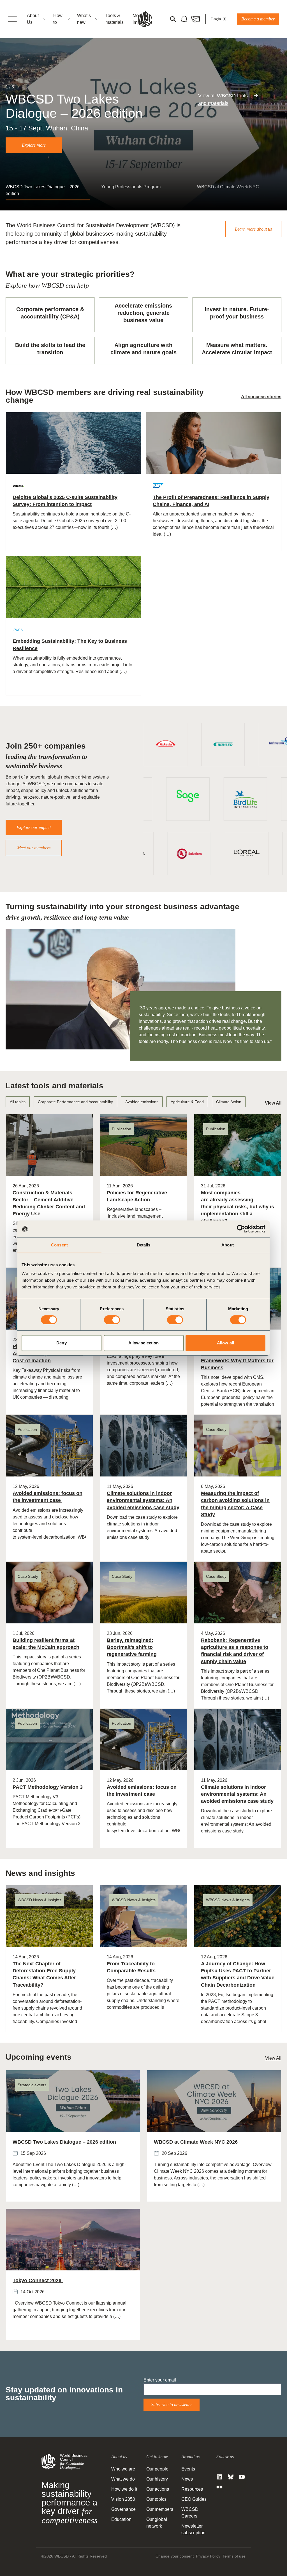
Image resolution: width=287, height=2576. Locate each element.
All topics (18, 1102)
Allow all (225, 1343)
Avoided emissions (142, 1102)
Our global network (157, 2523)
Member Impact (141, 19)
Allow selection (144, 1343)
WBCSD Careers (190, 2513)
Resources (192, 2489)
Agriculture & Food (187, 1102)
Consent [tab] (59, 1245)
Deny (61, 1343)
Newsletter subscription (193, 2529)
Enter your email (160, 2380)
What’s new (84, 19)
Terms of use (234, 2556)
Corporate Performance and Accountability (75, 1102)
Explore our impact (34, 827)
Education (121, 2519)
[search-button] (173, 19)
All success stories (261, 397)
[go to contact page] (195, 19)
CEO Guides (194, 2499)
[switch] (112, 1320)
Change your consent (175, 2556)
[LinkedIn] (219, 2477)
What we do (123, 2479)
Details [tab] (144, 1245)
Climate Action (229, 1102)
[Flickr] (219, 2487)
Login (216, 19)
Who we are (123, 2469)
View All (273, 1103)
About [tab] (228, 1245)
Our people (157, 2469)
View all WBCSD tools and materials (223, 99)
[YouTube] (242, 2477)
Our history (157, 2479)
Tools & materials (114, 19)
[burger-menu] (12, 19)
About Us (33, 19)
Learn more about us (253, 229)
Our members (160, 2509)
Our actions (158, 2489)
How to (58, 19)
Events (188, 2469)
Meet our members (34, 848)
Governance (123, 2509)
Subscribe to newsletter (172, 2405)
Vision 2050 (123, 2499)
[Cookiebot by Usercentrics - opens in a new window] (241, 1229)
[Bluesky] (231, 2477)
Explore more (34, 145)
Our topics (156, 2499)
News (187, 2479)
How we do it (124, 2489)
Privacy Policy (208, 2556)
